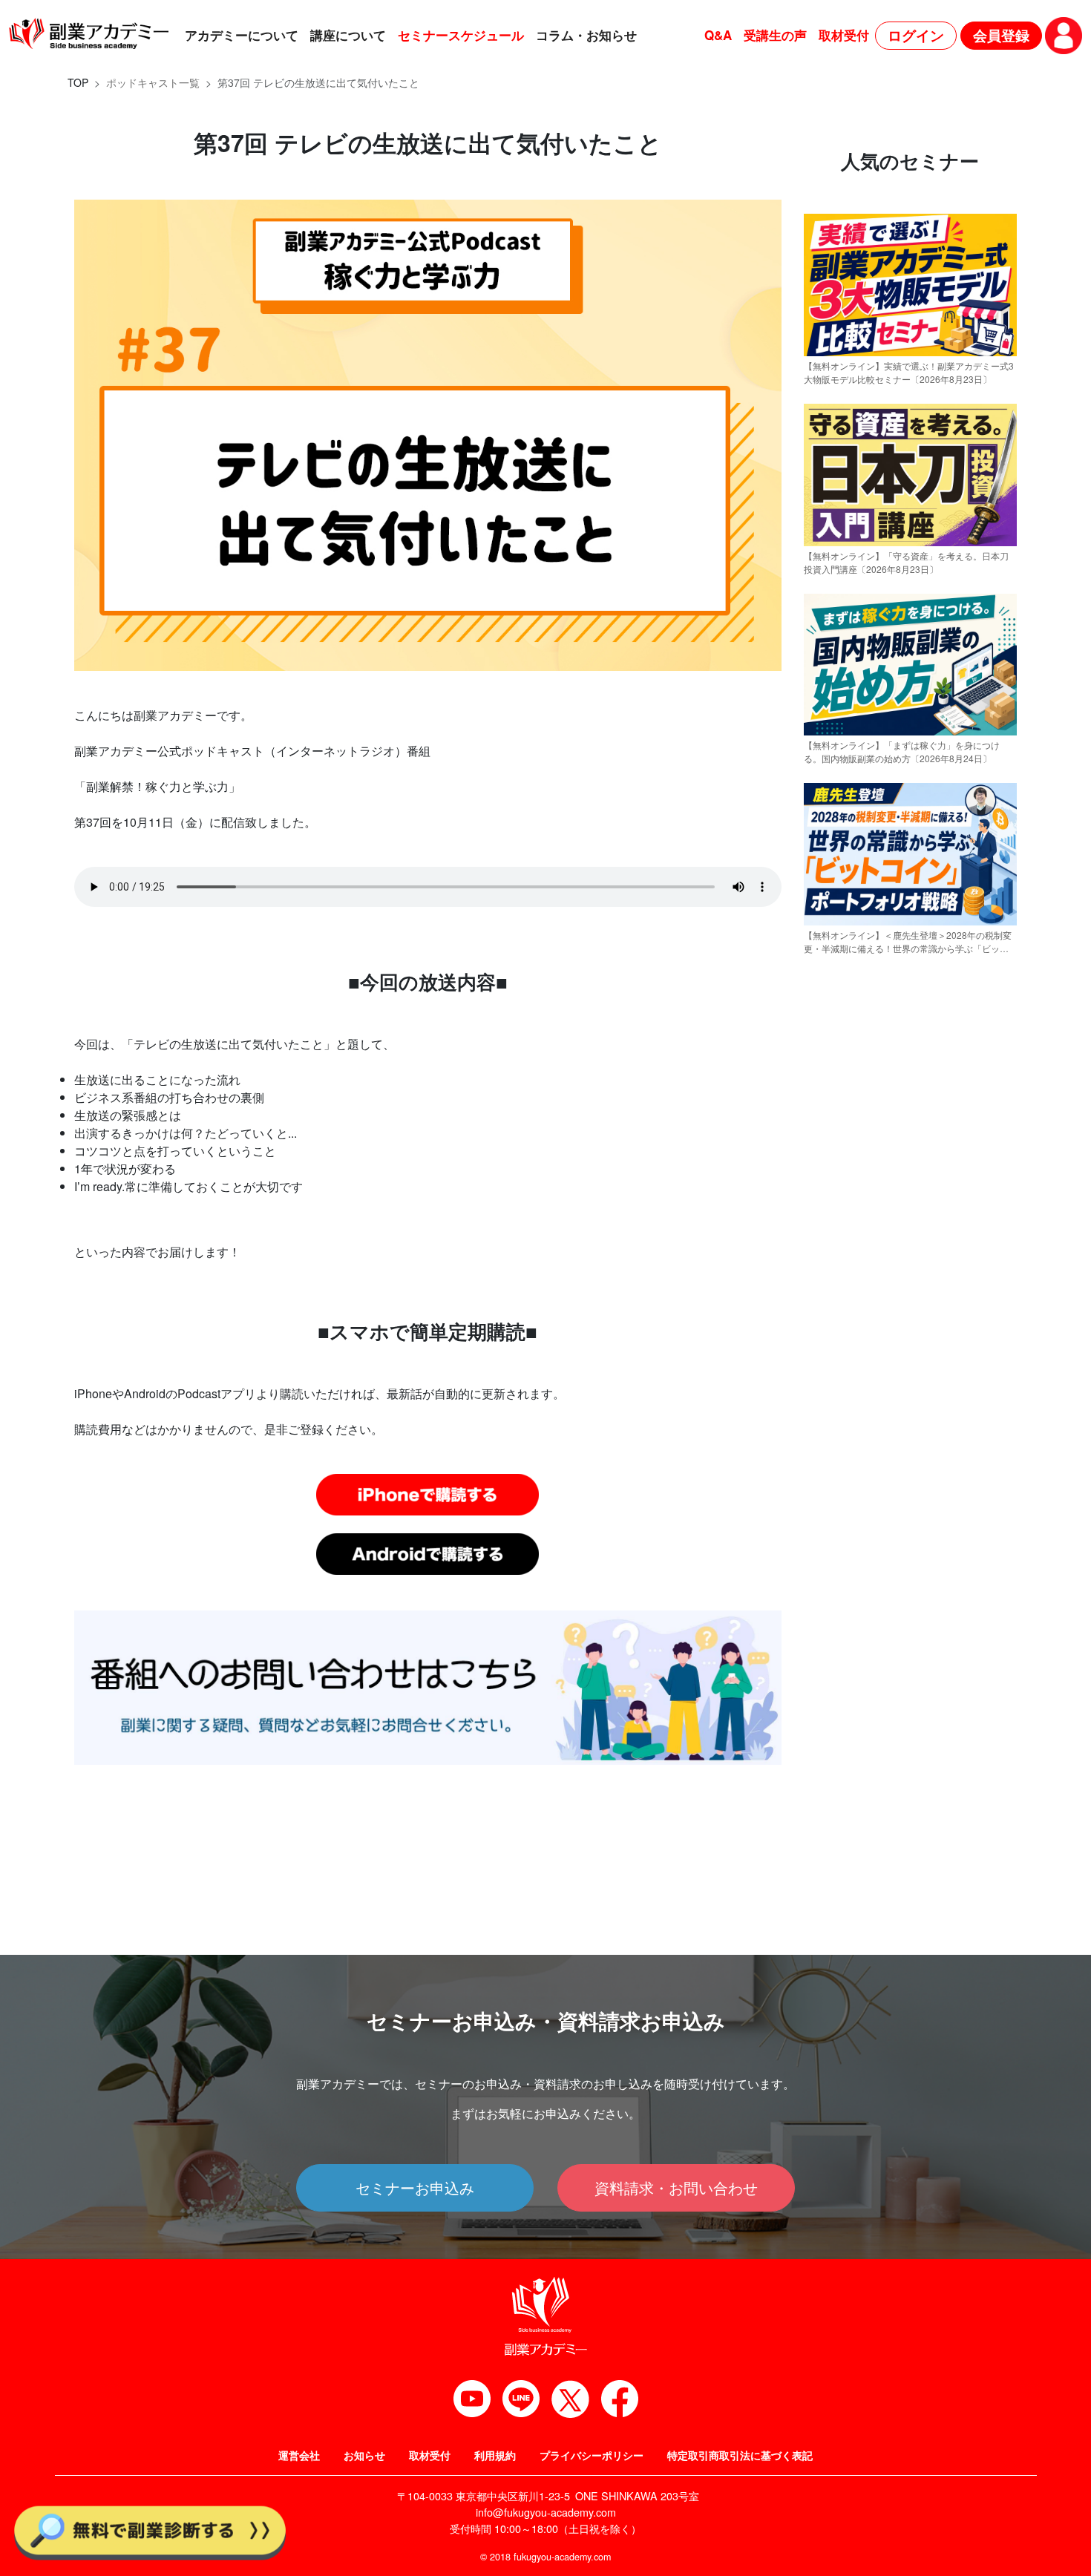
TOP (78, 82)
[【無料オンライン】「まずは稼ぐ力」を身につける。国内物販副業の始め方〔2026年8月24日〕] (910, 728)
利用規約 (495, 2455)
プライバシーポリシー (592, 2455)
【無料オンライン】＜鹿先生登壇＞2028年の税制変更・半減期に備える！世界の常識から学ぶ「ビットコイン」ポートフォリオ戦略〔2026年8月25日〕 (908, 942)
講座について (348, 35)
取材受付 (844, 35)
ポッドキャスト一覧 (153, 82)
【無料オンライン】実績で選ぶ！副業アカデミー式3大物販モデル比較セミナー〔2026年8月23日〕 (909, 372)
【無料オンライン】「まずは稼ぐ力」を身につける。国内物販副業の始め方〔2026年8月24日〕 (902, 751)
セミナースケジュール (461, 35)
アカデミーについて (242, 35)
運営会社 (299, 2455)
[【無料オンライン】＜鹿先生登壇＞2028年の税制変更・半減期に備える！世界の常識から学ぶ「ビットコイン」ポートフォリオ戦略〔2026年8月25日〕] (910, 918)
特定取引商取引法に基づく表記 (740, 2455)
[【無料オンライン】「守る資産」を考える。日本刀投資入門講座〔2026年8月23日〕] (910, 539)
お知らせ (364, 2455)
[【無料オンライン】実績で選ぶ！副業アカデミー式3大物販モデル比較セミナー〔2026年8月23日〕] (910, 349)
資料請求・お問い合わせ (676, 2187)
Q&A (718, 35)
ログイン (916, 35)
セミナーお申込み (415, 2187)
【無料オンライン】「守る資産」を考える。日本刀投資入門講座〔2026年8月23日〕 (906, 562)
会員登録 (1001, 35)
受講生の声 (775, 35)
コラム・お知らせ (586, 35)
